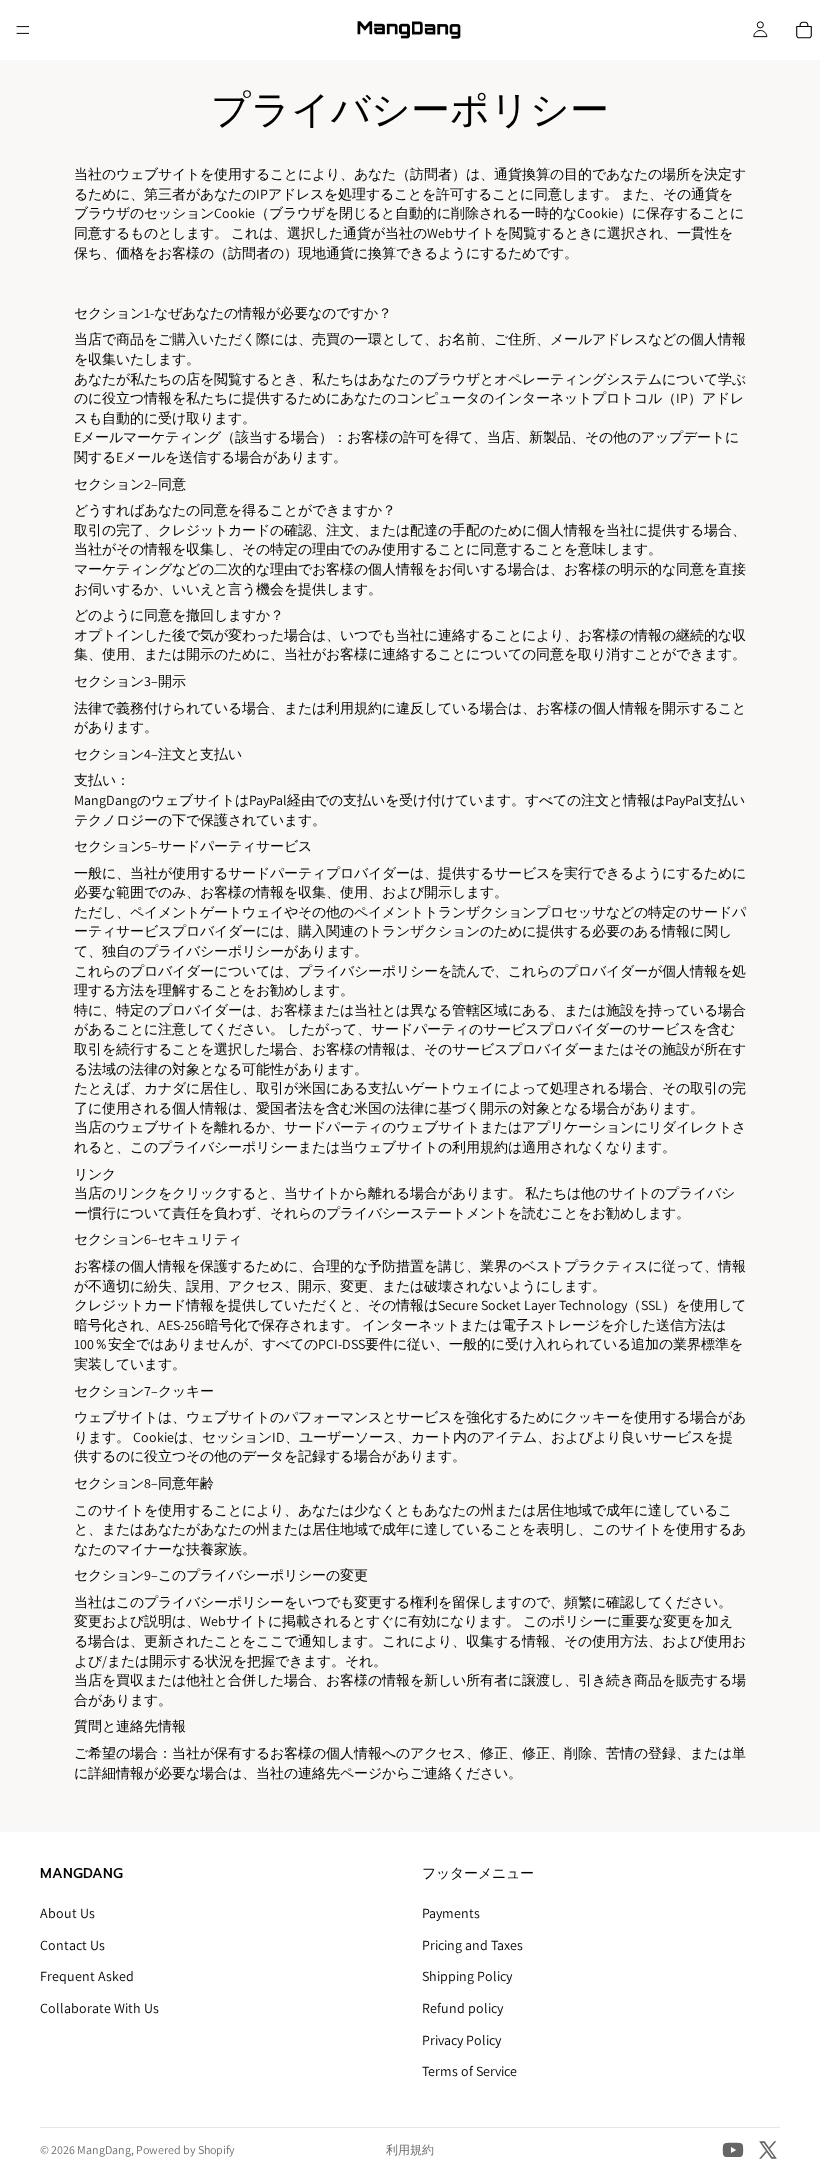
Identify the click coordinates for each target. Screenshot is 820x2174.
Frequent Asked (87, 1977)
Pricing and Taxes (472, 1945)
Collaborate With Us (99, 2008)
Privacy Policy (461, 2040)
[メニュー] (23, 30)
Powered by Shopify (185, 2149)
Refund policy (462, 2008)
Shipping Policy (467, 1977)
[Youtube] (733, 2150)
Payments (451, 1914)
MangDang (104, 2149)
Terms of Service (469, 2072)
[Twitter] (768, 2150)
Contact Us (72, 1945)
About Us (67, 1914)
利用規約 (410, 2149)
